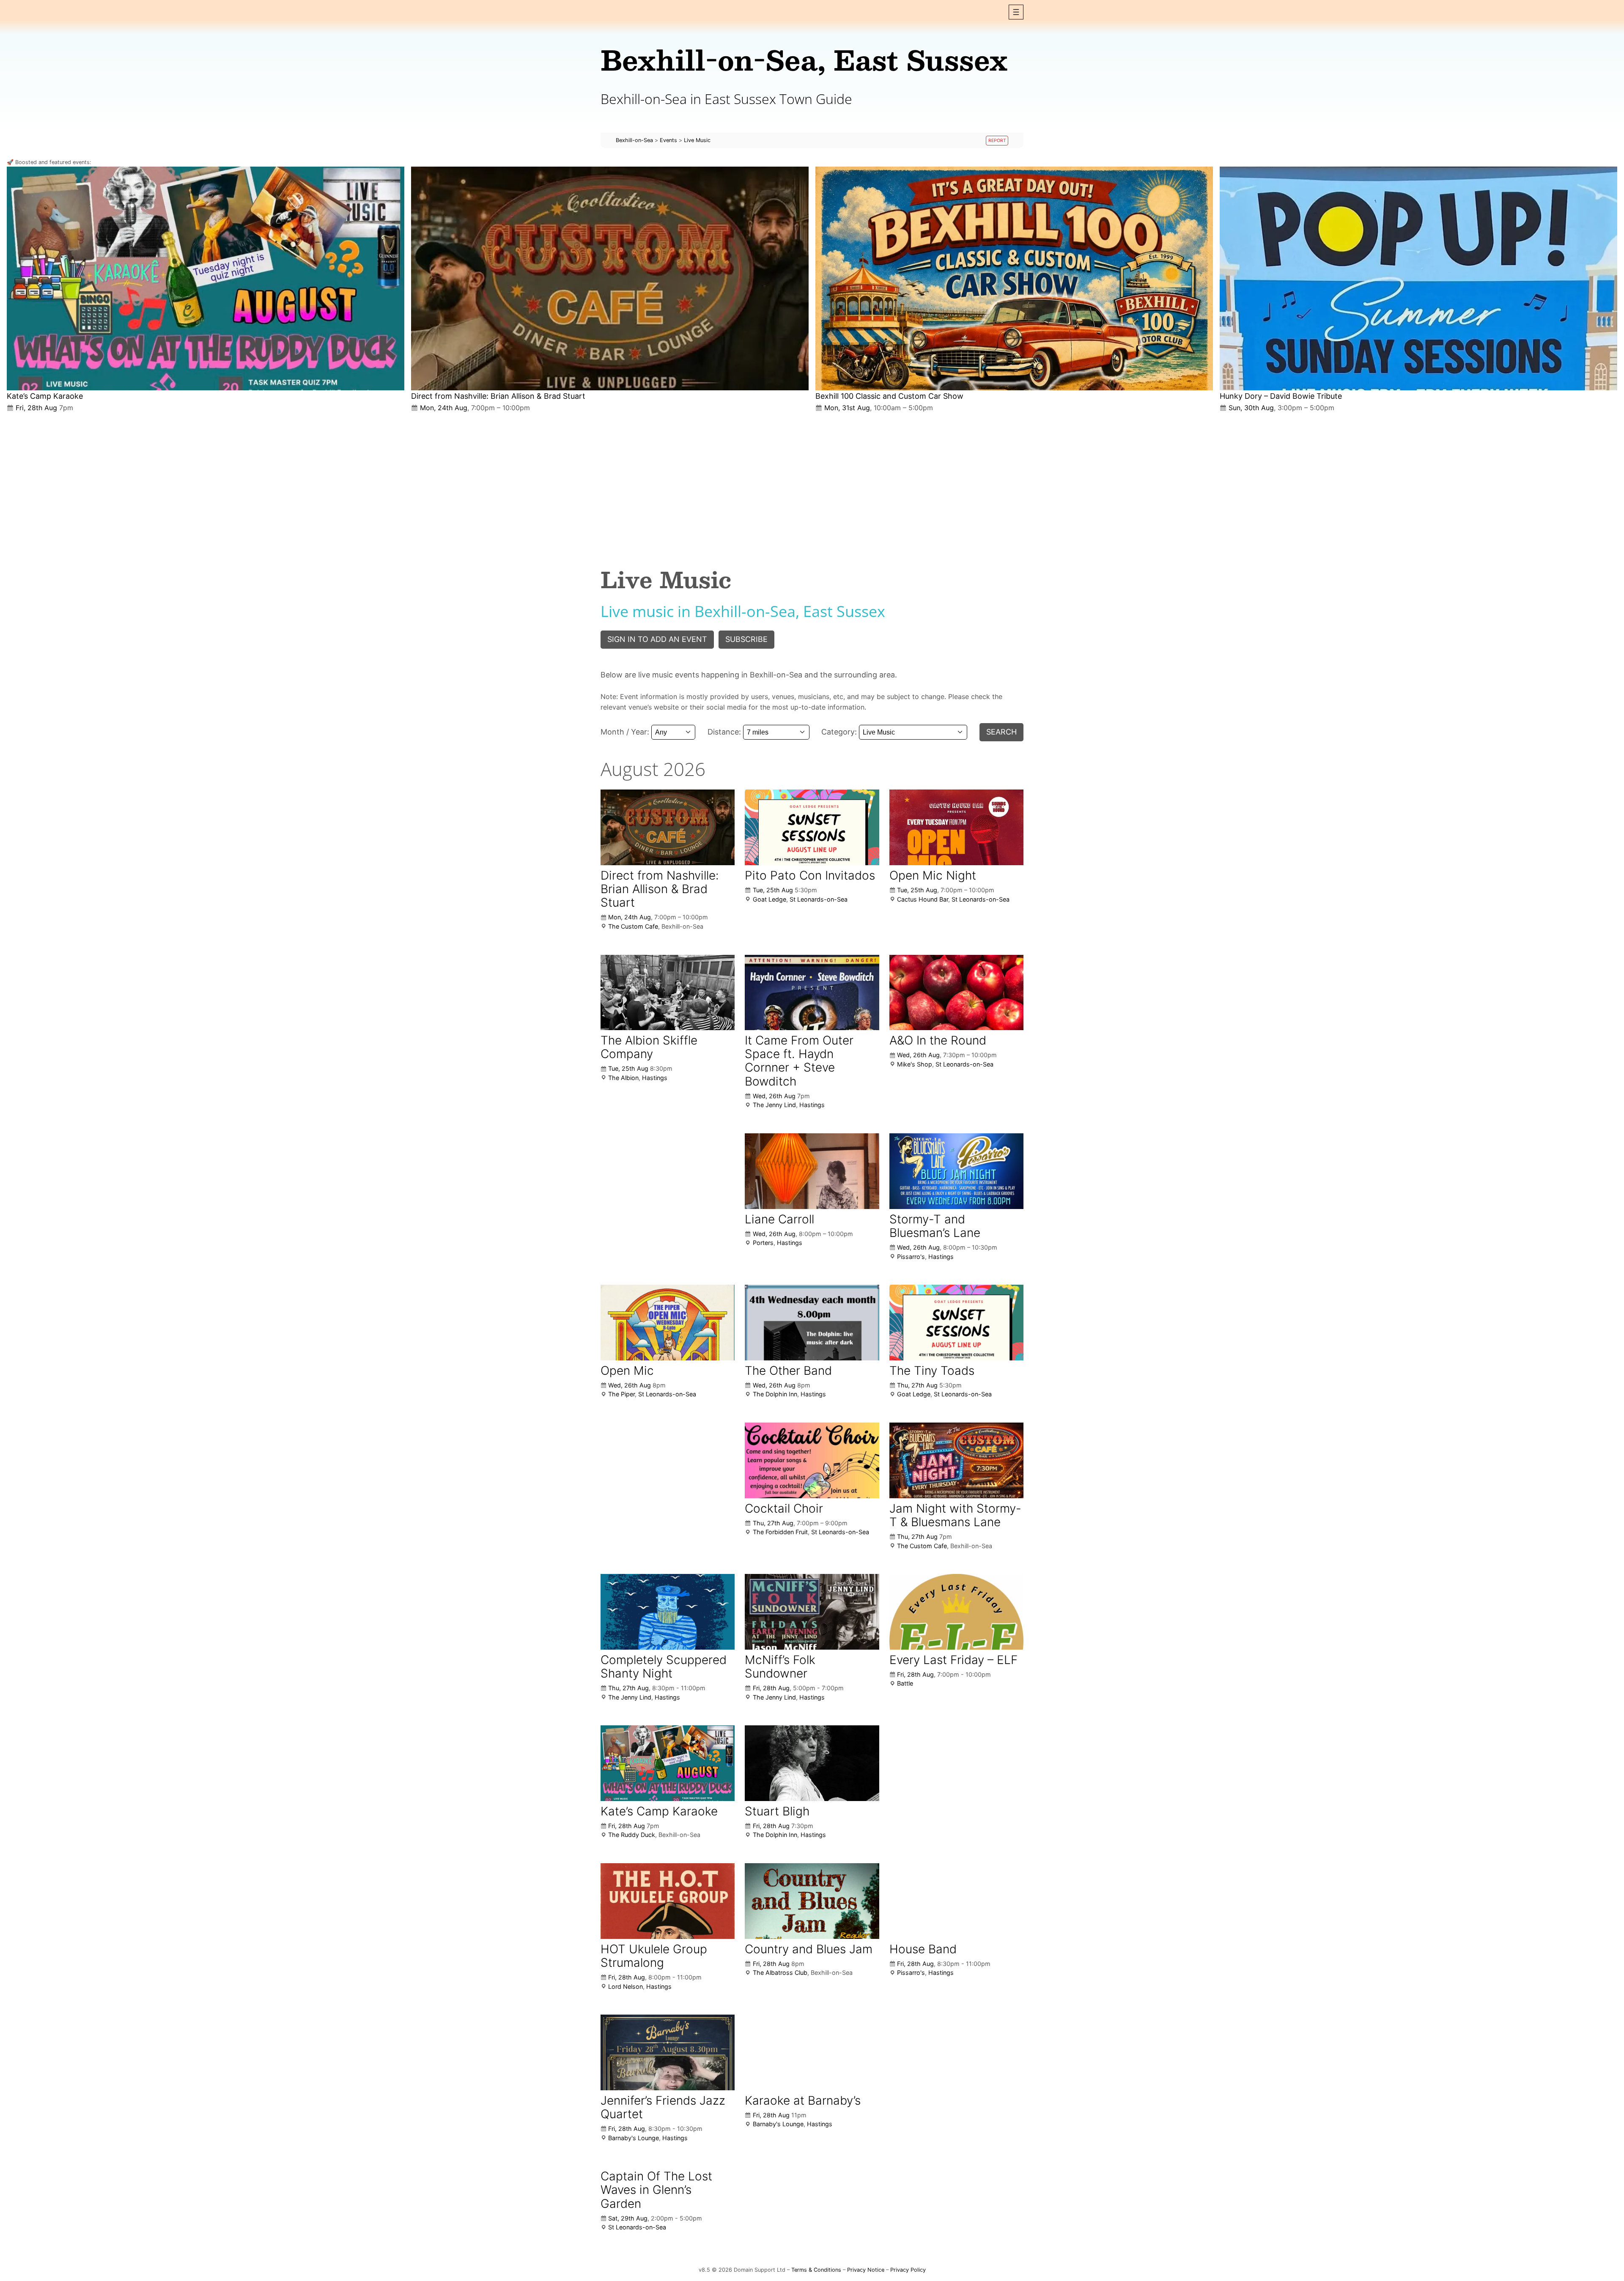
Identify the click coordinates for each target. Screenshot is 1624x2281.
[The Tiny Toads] (956, 1323)
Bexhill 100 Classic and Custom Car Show (889, 396)
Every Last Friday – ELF (953, 1660)
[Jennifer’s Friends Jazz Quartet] (668, 2052)
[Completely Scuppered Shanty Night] (668, 1612)
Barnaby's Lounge (634, 2138)
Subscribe (746, 639)
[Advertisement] (812, 483)
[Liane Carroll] (812, 1171)
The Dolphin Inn (775, 1394)
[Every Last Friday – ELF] (956, 1612)
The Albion (623, 1078)
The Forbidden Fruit (780, 1532)
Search (1001, 732)
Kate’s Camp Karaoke (45, 396)
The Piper (621, 1394)
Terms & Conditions (816, 2270)
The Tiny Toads (932, 1371)
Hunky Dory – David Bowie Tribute (1281, 396)
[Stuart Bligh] (812, 1763)
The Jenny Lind (774, 1105)
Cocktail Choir (784, 1508)
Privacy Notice (866, 2270)
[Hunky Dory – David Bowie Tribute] (1418, 278)
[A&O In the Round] (956, 993)
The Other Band (788, 1371)
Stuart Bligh (777, 1811)
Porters (763, 1243)
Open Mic (627, 1371)
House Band (923, 1949)
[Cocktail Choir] (812, 1460)
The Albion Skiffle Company (649, 1047)
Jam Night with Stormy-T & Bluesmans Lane (955, 1515)
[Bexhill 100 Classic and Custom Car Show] (1014, 278)
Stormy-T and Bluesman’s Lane (935, 1226)
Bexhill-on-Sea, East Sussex (804, 59)
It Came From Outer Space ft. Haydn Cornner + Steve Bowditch (799, 1061)
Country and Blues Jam (809, 1949)
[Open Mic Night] (956, 827)
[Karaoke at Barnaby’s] (812, 2052)
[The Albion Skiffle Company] (668, 992)
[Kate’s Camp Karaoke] (206, 278)
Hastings (655, 1078)
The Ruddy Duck (632, 1835)
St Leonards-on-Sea (819, 899)
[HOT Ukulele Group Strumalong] (668, 1901)
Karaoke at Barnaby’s (803, 2100)
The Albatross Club (780, 1973)
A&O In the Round (938, 1040)
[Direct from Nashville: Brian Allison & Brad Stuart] (610, 278)
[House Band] (956, 1901)
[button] (1016, 12)
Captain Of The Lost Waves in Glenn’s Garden (656, 2190)
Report (997, 141)
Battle (905, 1683)
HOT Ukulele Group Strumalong (654, 1956)
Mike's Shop (915, 1064)
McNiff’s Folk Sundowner (780, 1667)
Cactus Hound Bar (923, 899)
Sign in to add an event (657, 639)
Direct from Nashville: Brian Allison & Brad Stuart (498, 396)
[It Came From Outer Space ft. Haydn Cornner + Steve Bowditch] (812, 992)
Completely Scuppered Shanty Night (664, 1667)
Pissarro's (911, 1257)
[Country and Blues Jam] (812, 1901)
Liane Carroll (779, 1219)
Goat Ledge (769, 899)
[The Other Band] (812, 1322)
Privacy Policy (908, 2270)
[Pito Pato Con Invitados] (812, 827)
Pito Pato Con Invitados (810, 875)
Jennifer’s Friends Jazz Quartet (663, 2107)
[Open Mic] (668, 1322)
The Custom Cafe (633, 926)
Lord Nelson (625, 1986)
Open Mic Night (933, 875)
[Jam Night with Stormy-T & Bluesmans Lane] (956, 1460)
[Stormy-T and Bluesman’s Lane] (956, 1171)
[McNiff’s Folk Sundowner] (812, 1612)
